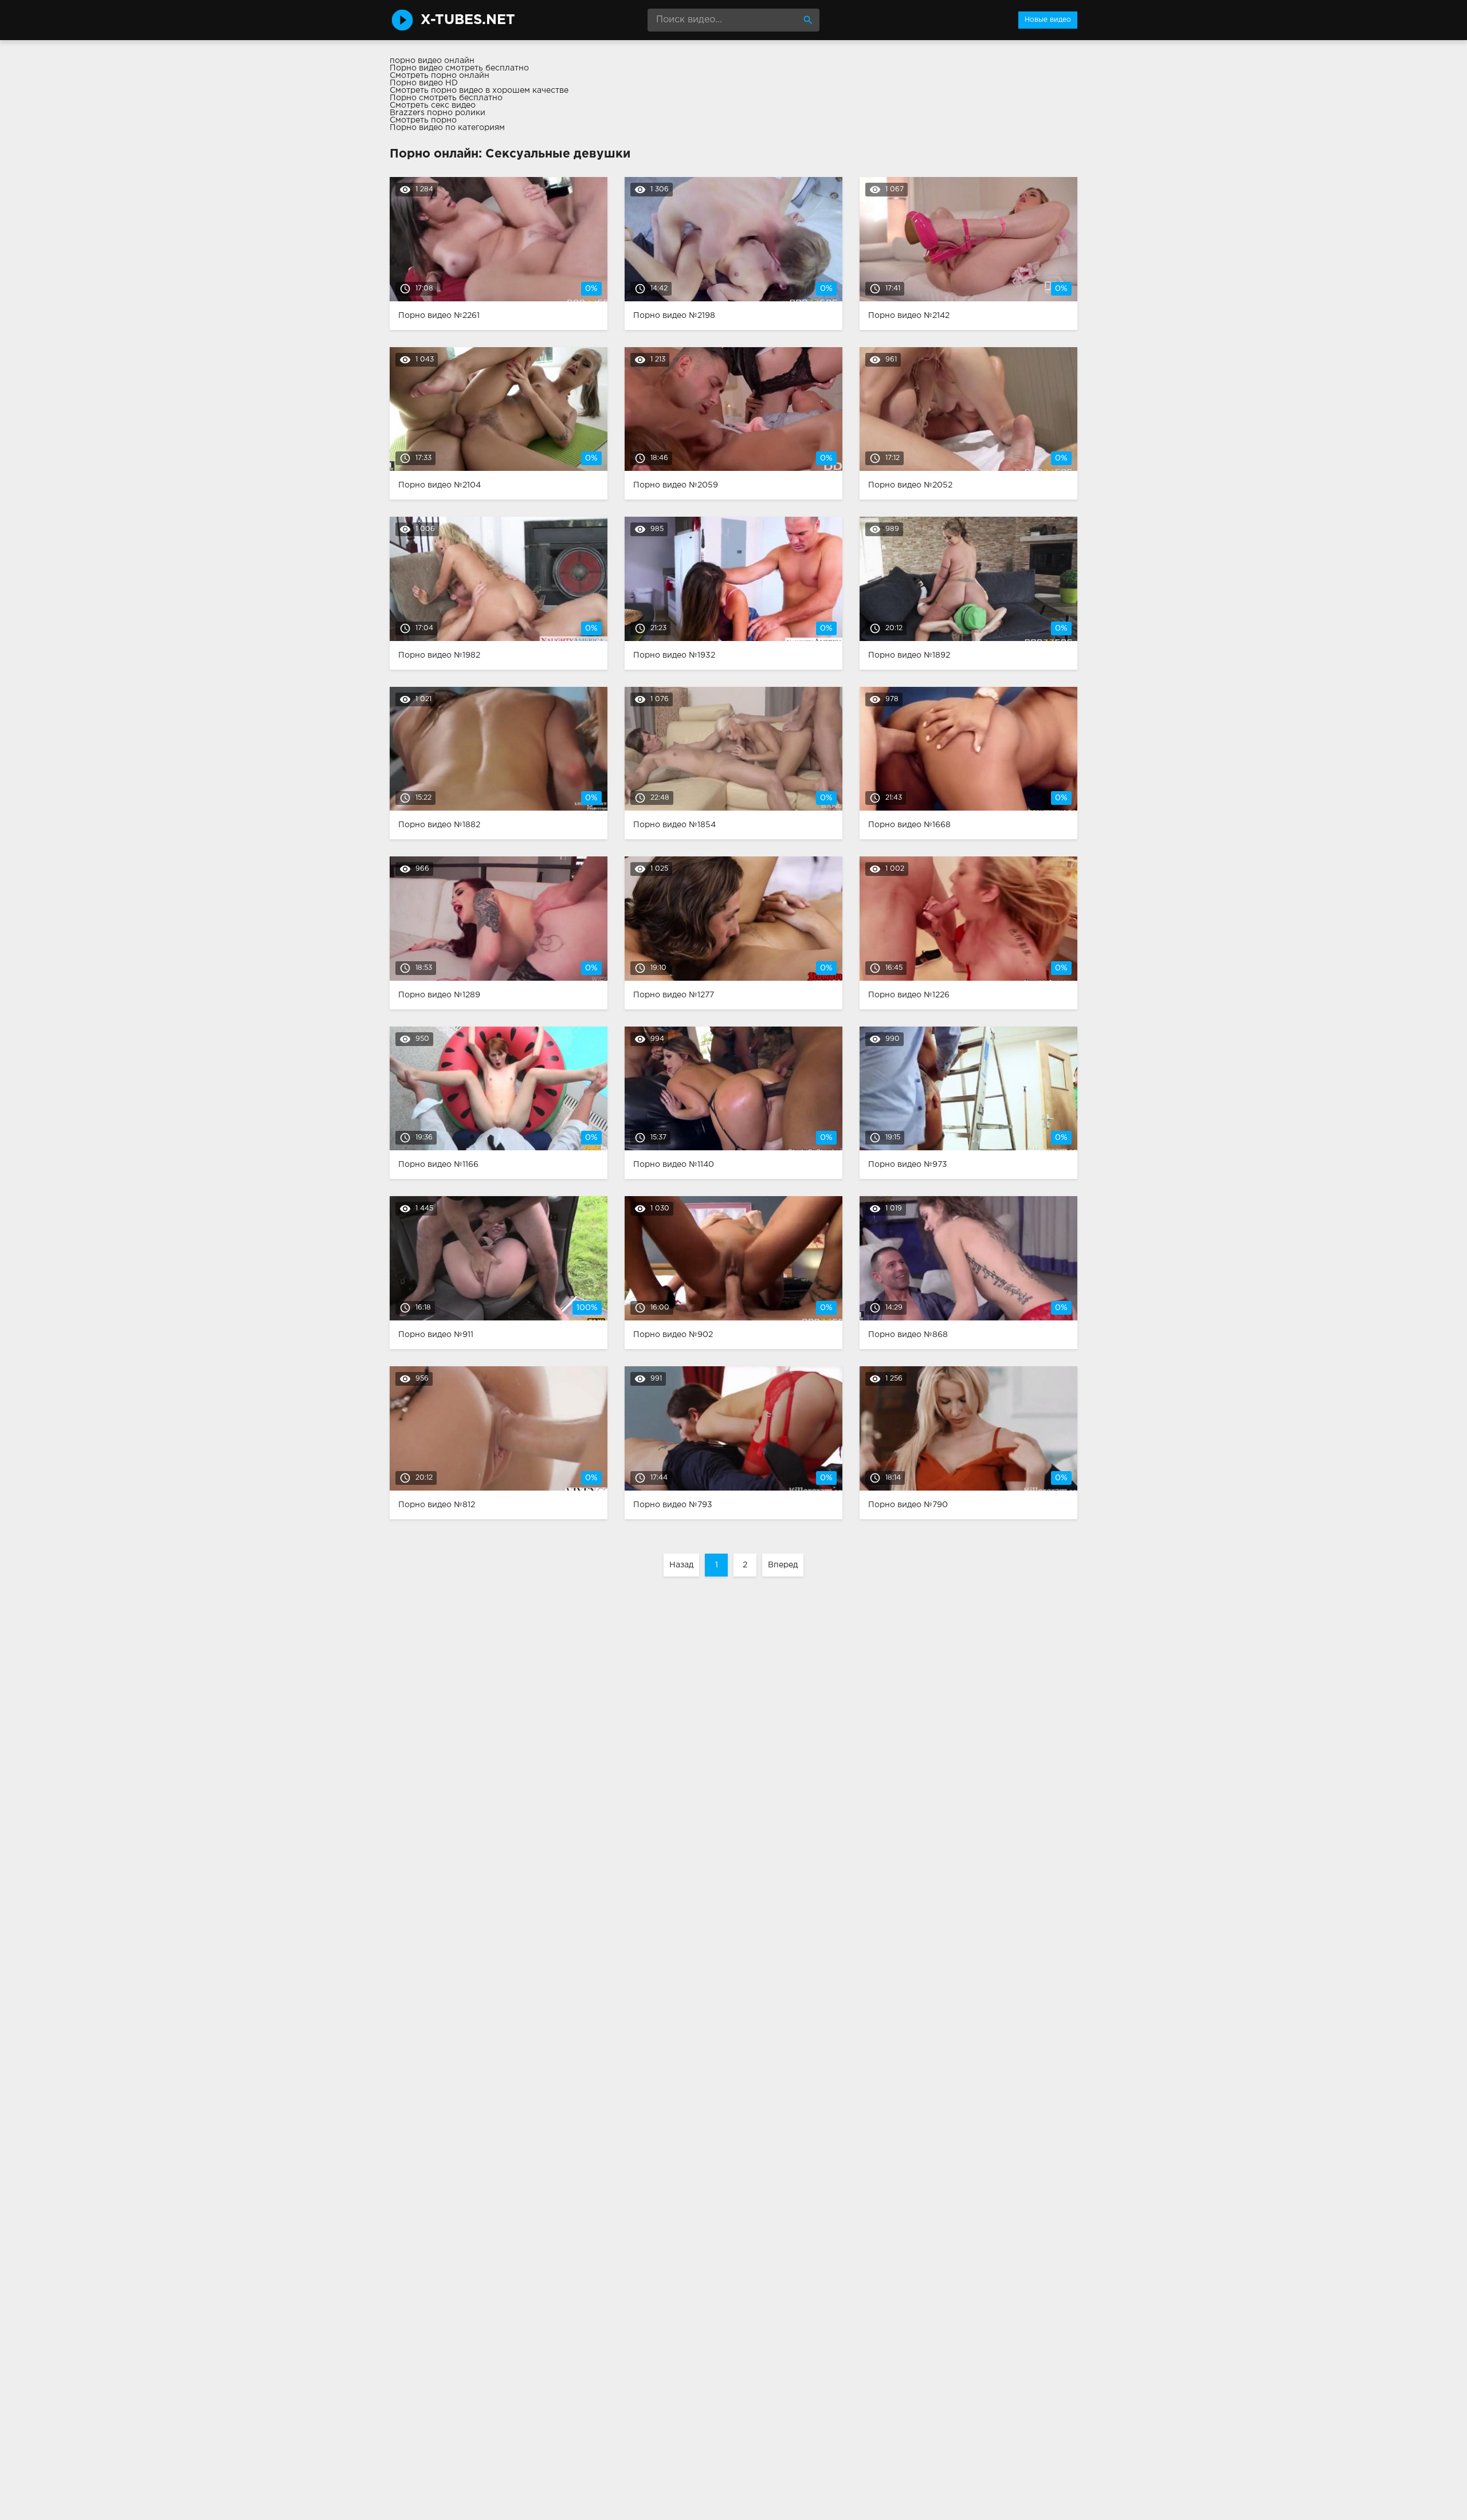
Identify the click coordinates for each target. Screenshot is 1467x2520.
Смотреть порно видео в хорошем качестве (479, 91)
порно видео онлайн (432, 61)
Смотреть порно (423, 120)
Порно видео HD (424, 83)
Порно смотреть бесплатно (446, 98)
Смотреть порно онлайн (440, 76)
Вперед (783, 1565)
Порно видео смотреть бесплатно (459, 68)
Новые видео (1048, 20)
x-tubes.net (468, 20)
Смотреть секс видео (433, 105)
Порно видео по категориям (447, 128)
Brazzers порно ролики (438, 113)
